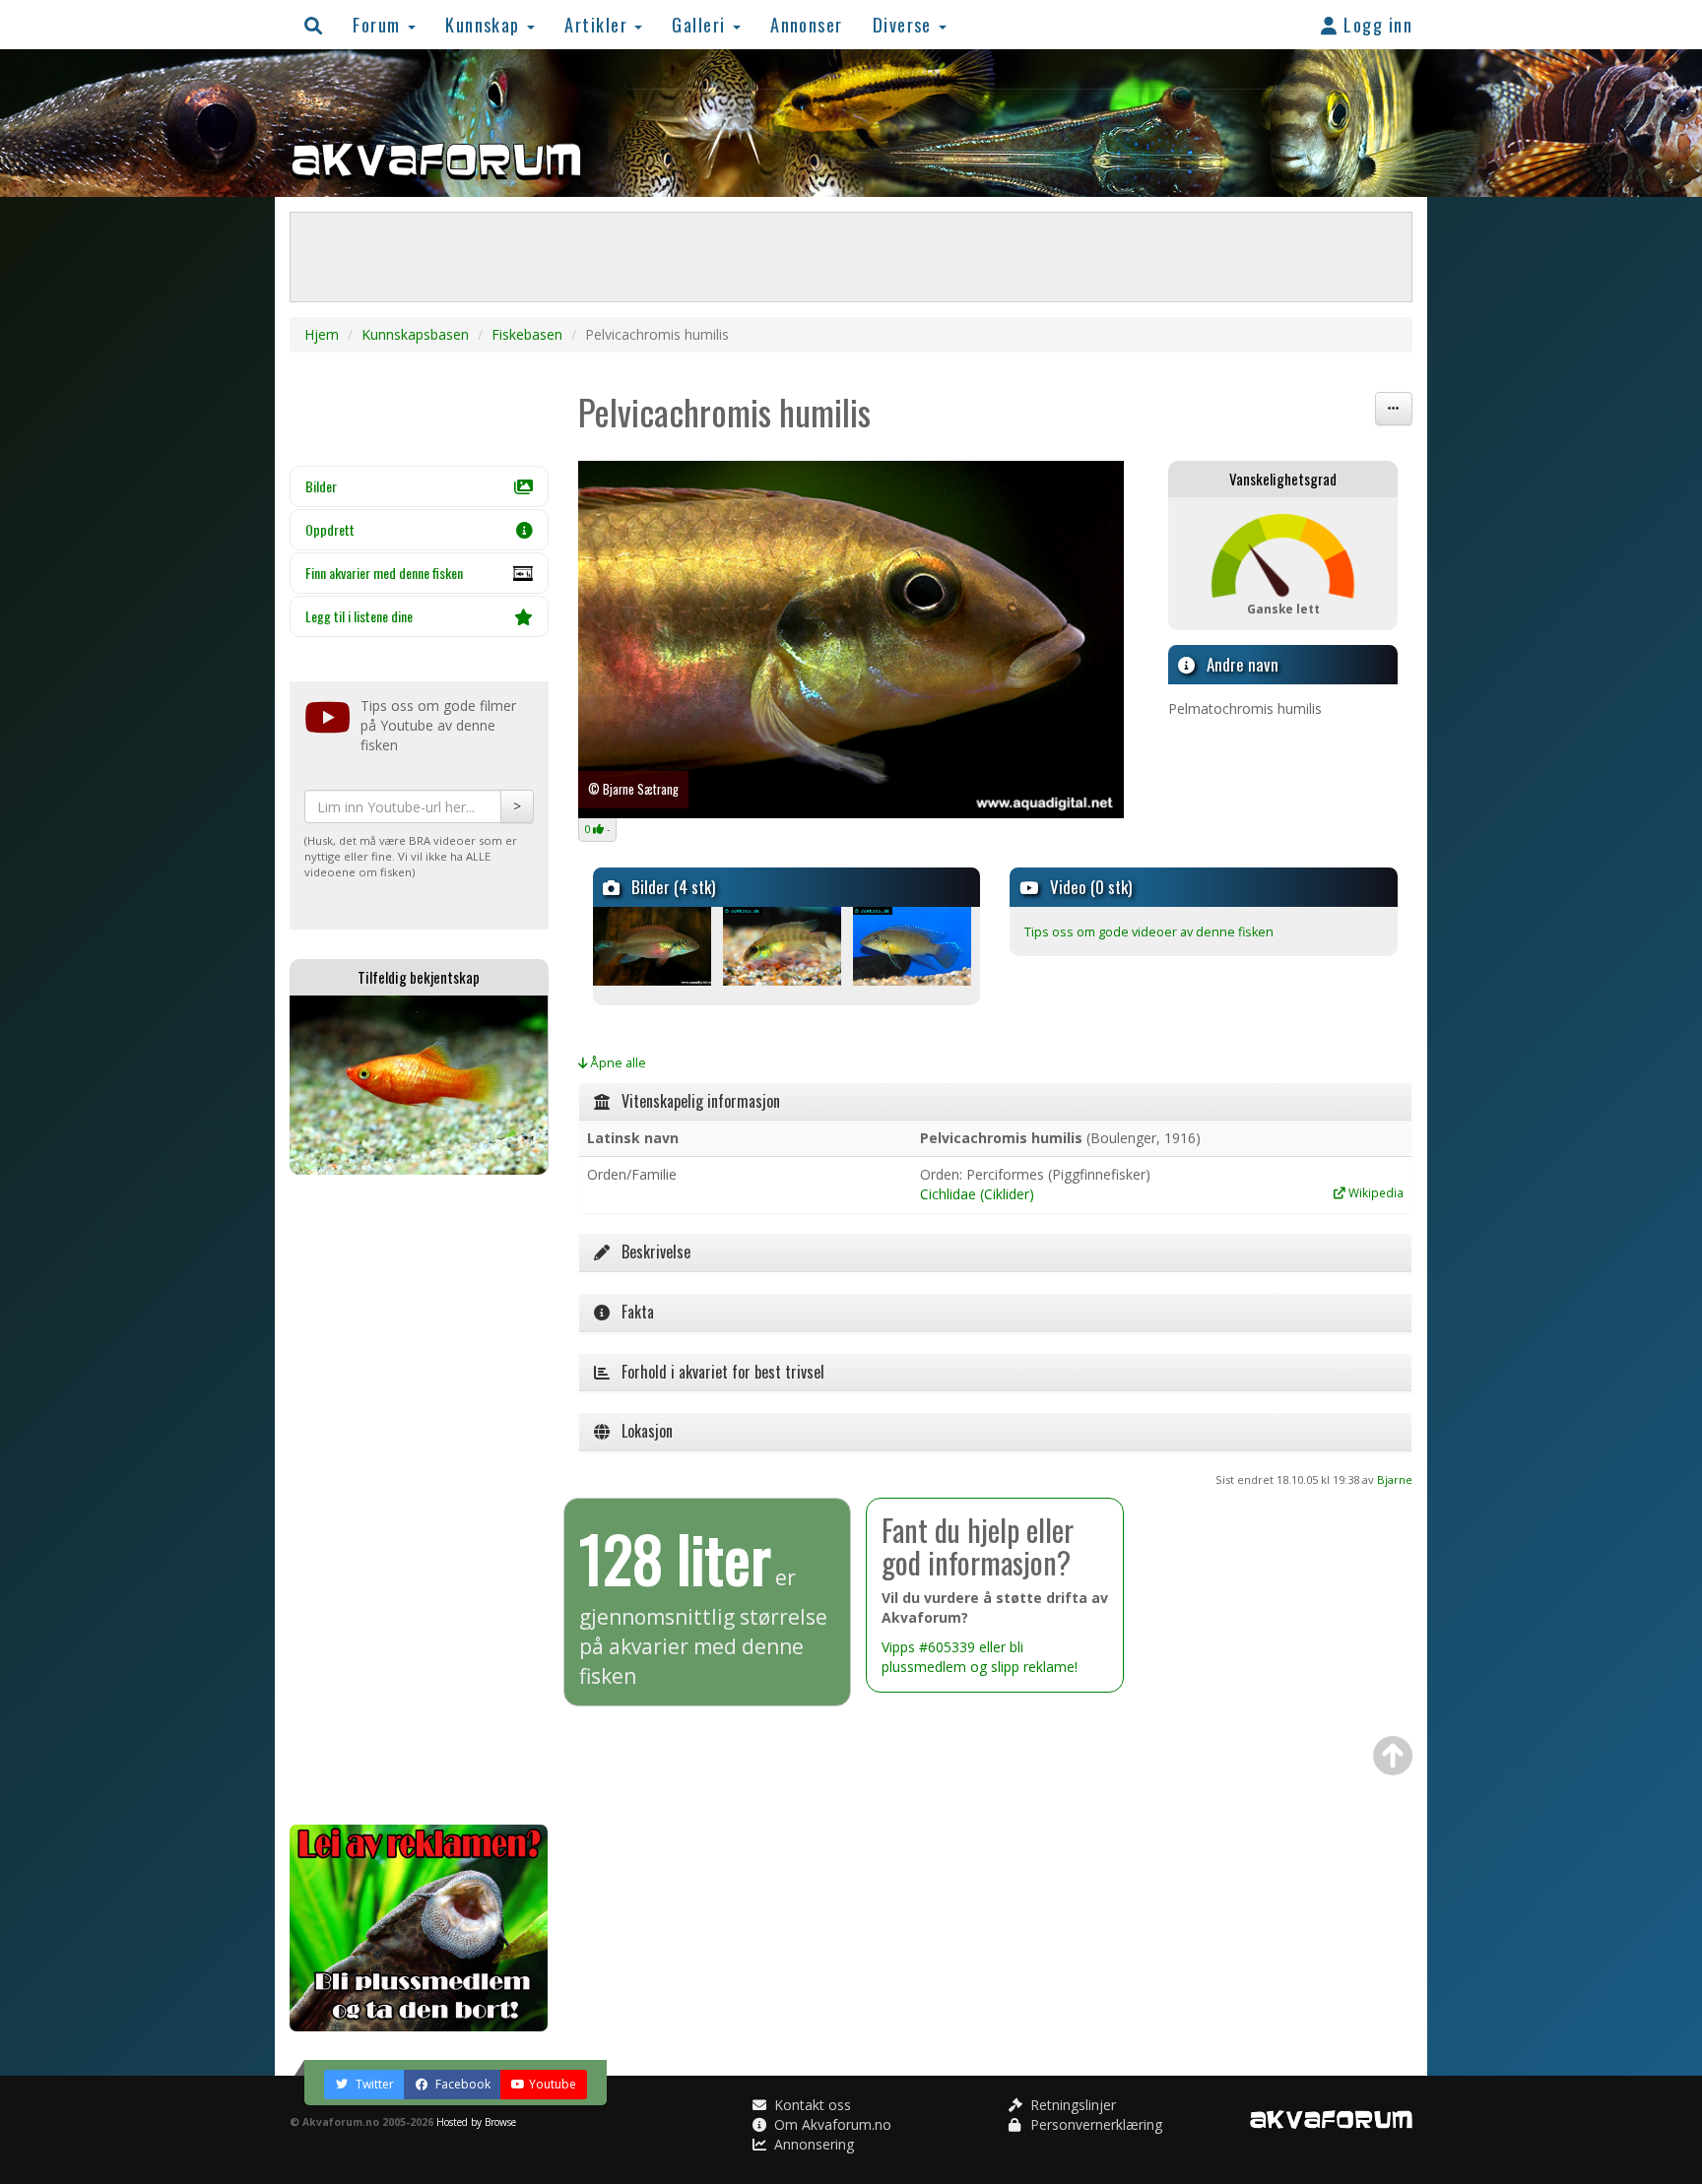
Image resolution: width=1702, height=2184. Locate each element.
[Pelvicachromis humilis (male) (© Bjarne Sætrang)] (851, 640)
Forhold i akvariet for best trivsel (717, 1372)
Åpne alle (617, 1063)
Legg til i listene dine (359, 616)
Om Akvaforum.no (831, 2124)
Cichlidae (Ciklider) (977, 1194)
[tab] (996, 1102)
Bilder (321, 486)
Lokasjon (641, 1431)
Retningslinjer (1071, 2105)
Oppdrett (330, 529)
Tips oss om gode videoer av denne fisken (1149, 932)
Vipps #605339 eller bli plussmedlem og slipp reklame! (980, 1657)
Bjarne (1395, 1479)
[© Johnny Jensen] (712, 946)
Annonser (807, 24)
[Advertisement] (419, 1500)
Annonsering (812, 2144)
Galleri (701, 24)
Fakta (632, 1312)
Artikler (598, 24)
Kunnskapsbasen (415, 334)
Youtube (553, 2084)
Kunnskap (485, 24)
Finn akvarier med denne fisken (384, 573)
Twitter (373, 2084)
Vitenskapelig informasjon (695, 1101)
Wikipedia (1375, 1192)
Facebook (461, 2084)
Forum (379, 24)
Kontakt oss (811, 2105)
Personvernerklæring (1094, 2124)
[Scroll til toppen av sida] (1393, 1756)
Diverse (905, 24)
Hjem (322, 334)
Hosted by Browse (476, 2122)
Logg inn (1375, 24)
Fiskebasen (527, 334)
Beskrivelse (650, 1252)
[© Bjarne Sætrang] (972, 946)
